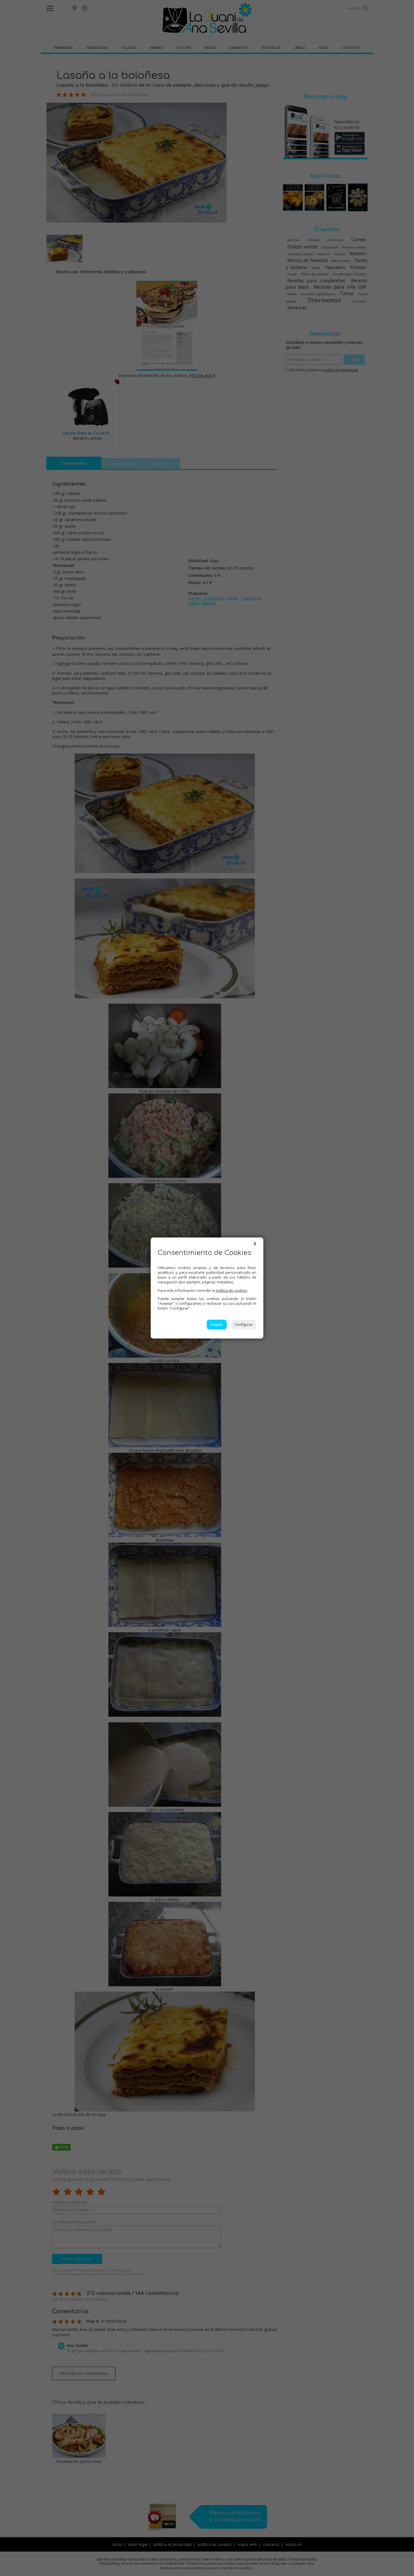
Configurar (244, 1324)
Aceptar (217, 1324)
